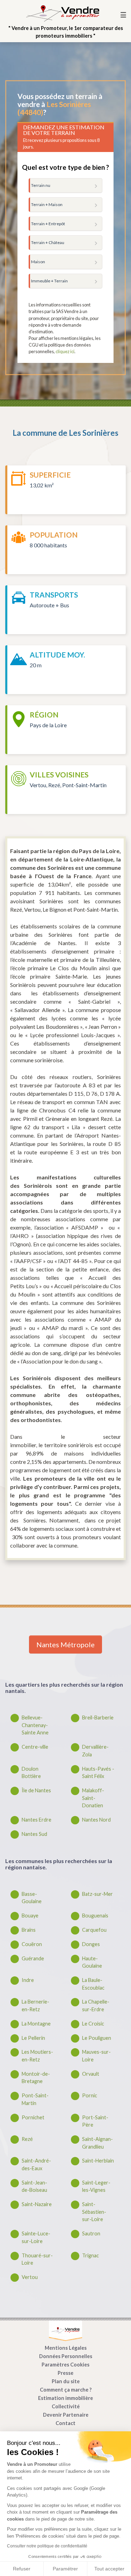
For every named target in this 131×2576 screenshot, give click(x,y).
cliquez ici (65, 351)
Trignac (90, 2255)
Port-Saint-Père (95, 2121)
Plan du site (66, 2381)
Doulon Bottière (31, 1773)
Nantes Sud (34, 1834)
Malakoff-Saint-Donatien (93, 1798)
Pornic (90, 2095)
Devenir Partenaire (66, 2415)
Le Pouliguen (97, 2038)
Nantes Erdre (37, 1820)
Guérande (33, 1958)
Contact (65, 2423)
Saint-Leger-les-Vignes (96, 2186)
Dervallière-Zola (95, 1751)
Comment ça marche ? (66, 2390)
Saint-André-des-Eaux (36, 2164)
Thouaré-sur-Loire (37, 2259)
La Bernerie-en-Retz (35, 2005)
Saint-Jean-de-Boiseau (34, 2186)
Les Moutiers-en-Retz (37, 2056)
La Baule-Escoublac (93, 1984)
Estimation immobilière (65, 2398)
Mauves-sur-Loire (96, 2056)
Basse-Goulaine (32, 1898)
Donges (91, 1944)
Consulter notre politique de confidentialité (47, 2546)
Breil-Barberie (98, 1718)
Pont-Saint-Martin (35, 2099)
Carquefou (94, 1930)
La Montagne (36, 2024)
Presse (65, 2373)
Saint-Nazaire (37, 2204)
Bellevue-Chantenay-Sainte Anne (35, 1725)
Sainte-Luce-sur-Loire (36, 2237)
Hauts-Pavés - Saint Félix (98, 1773)
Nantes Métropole (65, 1644)
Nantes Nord (96, 1820)
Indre (28, 1980)
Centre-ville (35, 1747)
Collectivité (66, 2406)
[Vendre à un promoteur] (63, 13)
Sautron (91, 2233)
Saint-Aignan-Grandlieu (97, 2143)
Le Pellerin (33, 2038)
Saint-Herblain (98, 2161)
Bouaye (30, 1916)
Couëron (32, 1944)
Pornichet (33, 2117)
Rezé (27, 2139)
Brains (29, 1930)
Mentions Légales (66, 2348)
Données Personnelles (66, 2356)
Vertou (30, 2277)
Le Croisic (93, 2024)
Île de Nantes (36, 1790)
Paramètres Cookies (65, 2365)
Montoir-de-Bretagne (36, 2078)
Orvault (91, 2074)
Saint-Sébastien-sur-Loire (94, 2212)
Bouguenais (95, 1916)
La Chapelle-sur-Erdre (96, 2005)
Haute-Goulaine (92, 1962)
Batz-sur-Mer (97, 1894)
